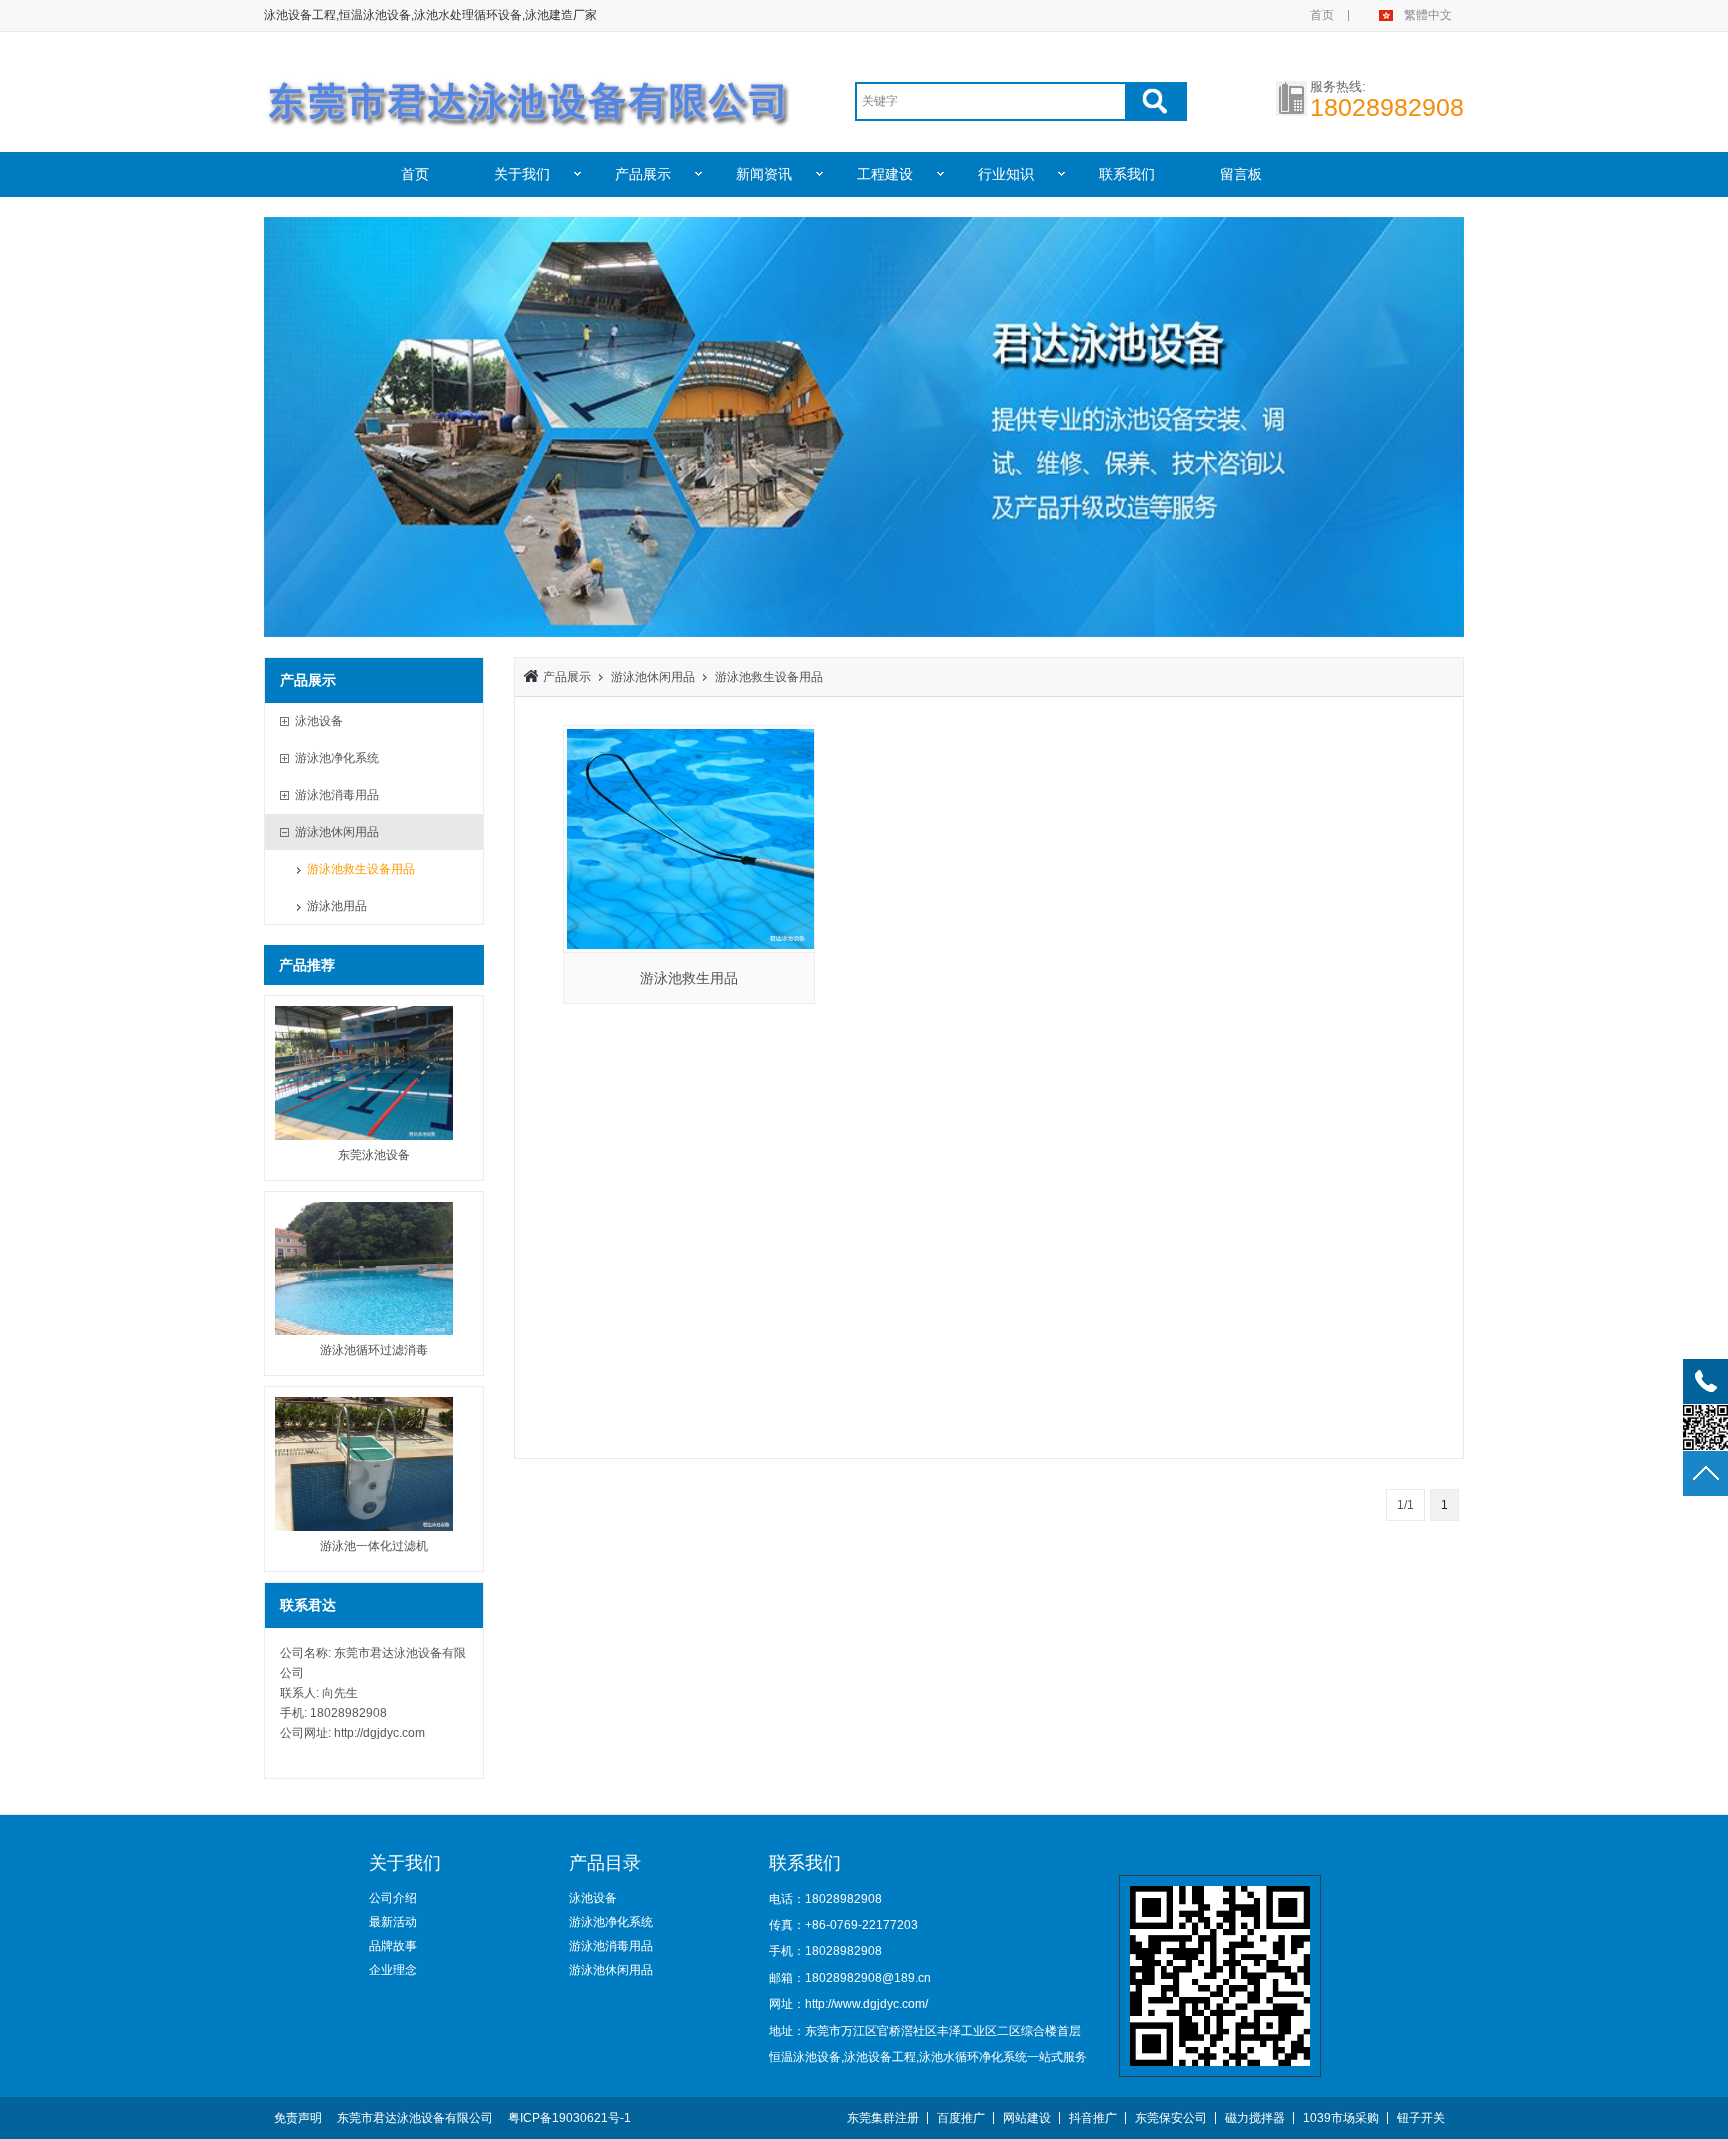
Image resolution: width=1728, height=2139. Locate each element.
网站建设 (1027, 2118)
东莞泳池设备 (374, 1155)
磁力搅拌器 (1255, 2118)
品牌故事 (393, 1946)
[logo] (529, 92)
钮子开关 (1421, 2118)
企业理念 (393, 1970)
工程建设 (885, 174)
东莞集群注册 (883, 2118)
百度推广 (961, 2118)
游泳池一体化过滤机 (374, 1546)
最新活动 (393, 1922)
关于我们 (522, 174)
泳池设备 (593, 1898)
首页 (1322, 15)
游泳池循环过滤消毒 (374, 1350)
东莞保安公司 (1171, 2118)
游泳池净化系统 (611, 1922)
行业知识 (1006, 174)
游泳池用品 (337, 906)
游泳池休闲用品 (653, 677)
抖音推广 (1093, 2118)
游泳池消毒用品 (611, 1946)
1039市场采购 (1341, 2118)
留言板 (1241, 174)
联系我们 (1127, 174)
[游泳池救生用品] (689, 839)
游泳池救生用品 (689, 978)
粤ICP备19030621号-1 (569, 2118)
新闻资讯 (764, 174)
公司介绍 (393, 1898)
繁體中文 (1428, 15)
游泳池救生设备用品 (361, 869)
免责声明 (298, 2118)
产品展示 (643, 174)
